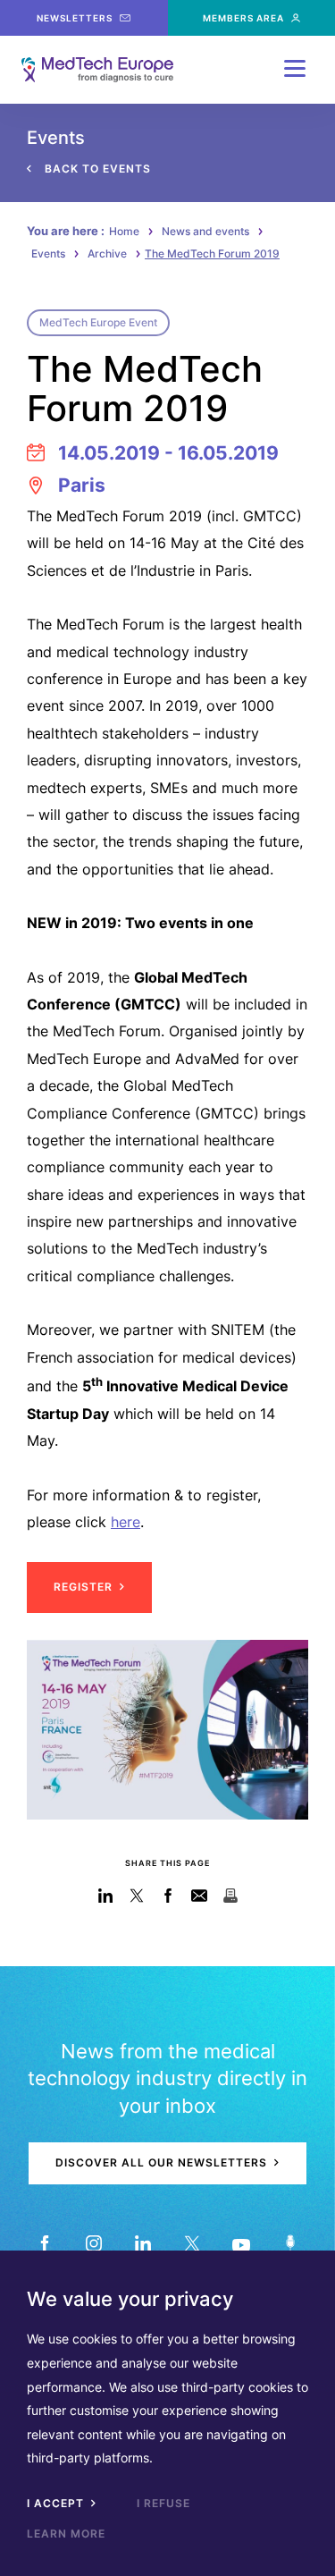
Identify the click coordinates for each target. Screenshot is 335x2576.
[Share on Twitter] (136, 1896)
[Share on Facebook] (167, 1896)
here (126, 1522)
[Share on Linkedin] (105, 1896)
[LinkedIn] (143, 2244)
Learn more (66, 2534)
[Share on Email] (199, 1896)
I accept (57, 2503)
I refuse (163, 2503)
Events (48, 253)
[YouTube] (242, 2244)
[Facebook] (45, 2244)
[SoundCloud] (291, 2244)
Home (124, 231)
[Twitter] (193, 2244)
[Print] (230, 1896)
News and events (205, 231)
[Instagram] (94, 2244)
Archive (107, 253)
